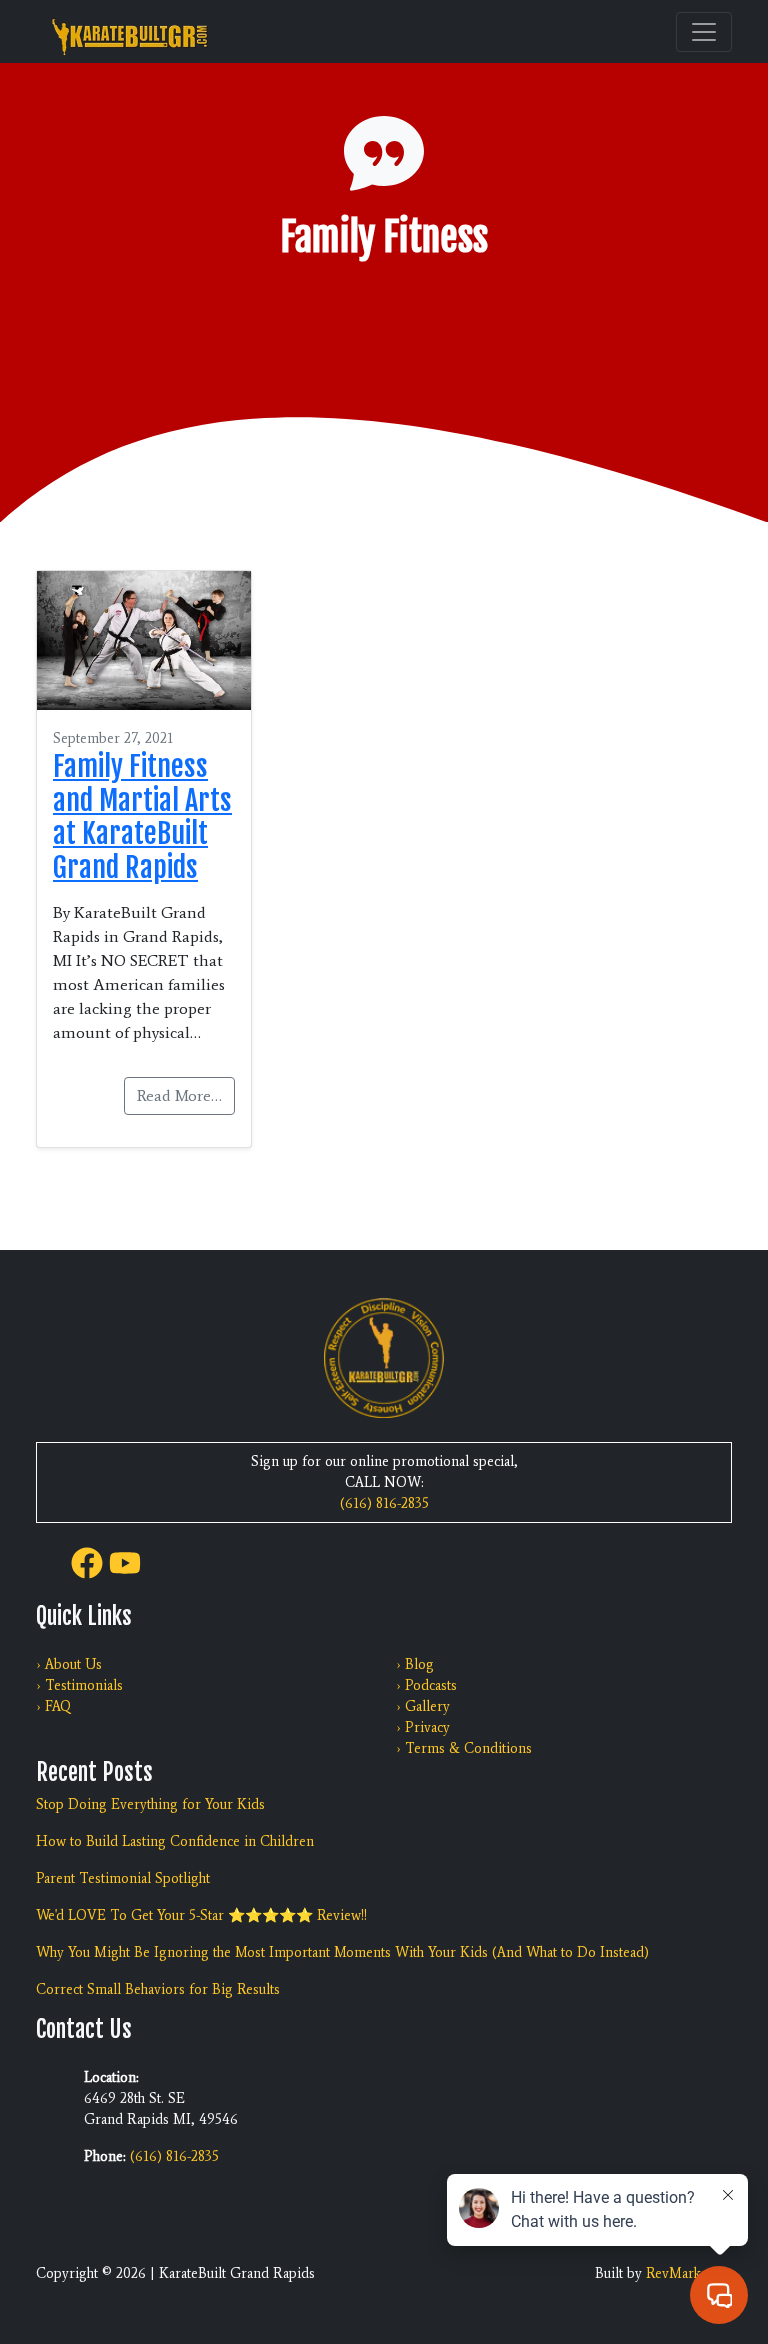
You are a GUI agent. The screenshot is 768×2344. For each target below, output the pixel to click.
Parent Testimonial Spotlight (123, 1878)
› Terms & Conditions (464, 1748)
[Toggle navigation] (704, 32)
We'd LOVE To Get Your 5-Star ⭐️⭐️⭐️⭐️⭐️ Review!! (201, 1915)
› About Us (69, 1664)
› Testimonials (79, 1685)
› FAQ (53, 1706)
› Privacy (423, 1727)
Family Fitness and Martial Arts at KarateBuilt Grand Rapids (142, 817)
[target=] (87, 1560)
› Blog (415, 1664)
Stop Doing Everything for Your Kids (150, 1804)
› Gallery (423, 1706)
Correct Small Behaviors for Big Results (158, 1989)
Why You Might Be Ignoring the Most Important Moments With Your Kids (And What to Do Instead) (342, 1952)
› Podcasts (426, 1685)
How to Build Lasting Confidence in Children (175, 1841)
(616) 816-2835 (384, 1503)
